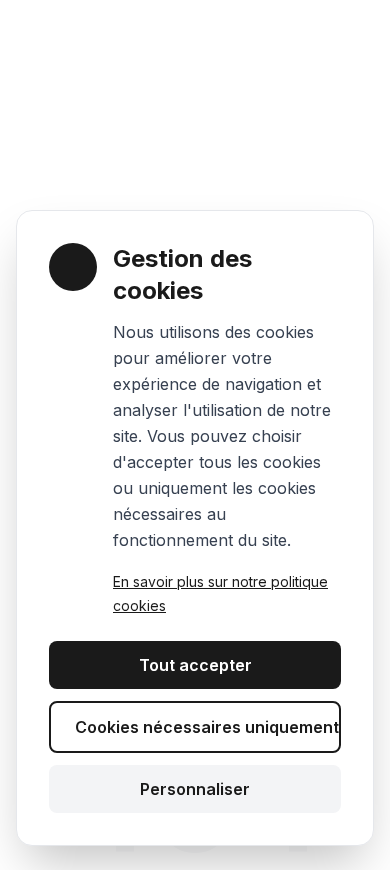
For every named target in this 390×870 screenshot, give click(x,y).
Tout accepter (195, 665)
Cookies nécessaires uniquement (207, 727)
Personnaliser (195, 789)
